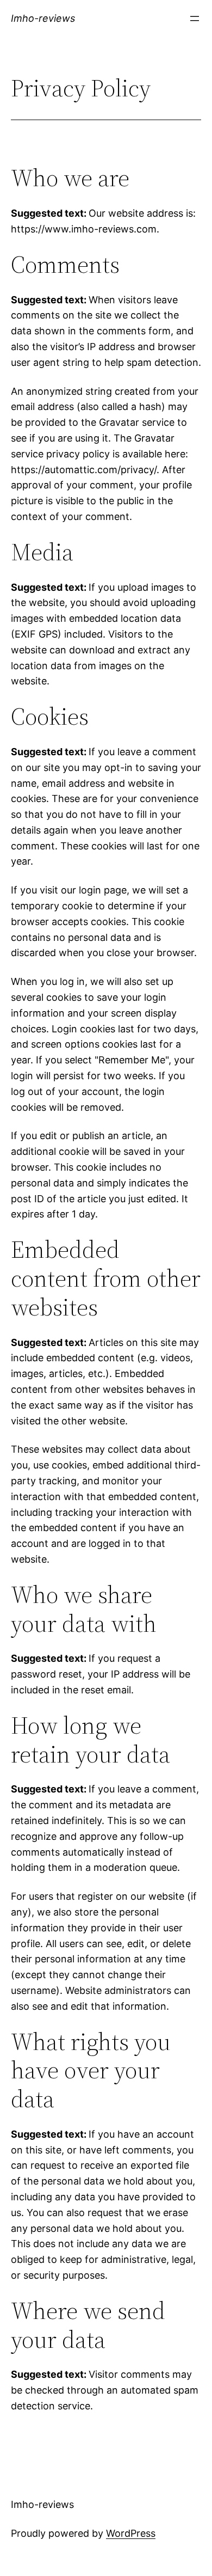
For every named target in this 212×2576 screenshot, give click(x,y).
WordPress (131, 2533)
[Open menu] (195, 19)
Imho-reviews (43, 18)
